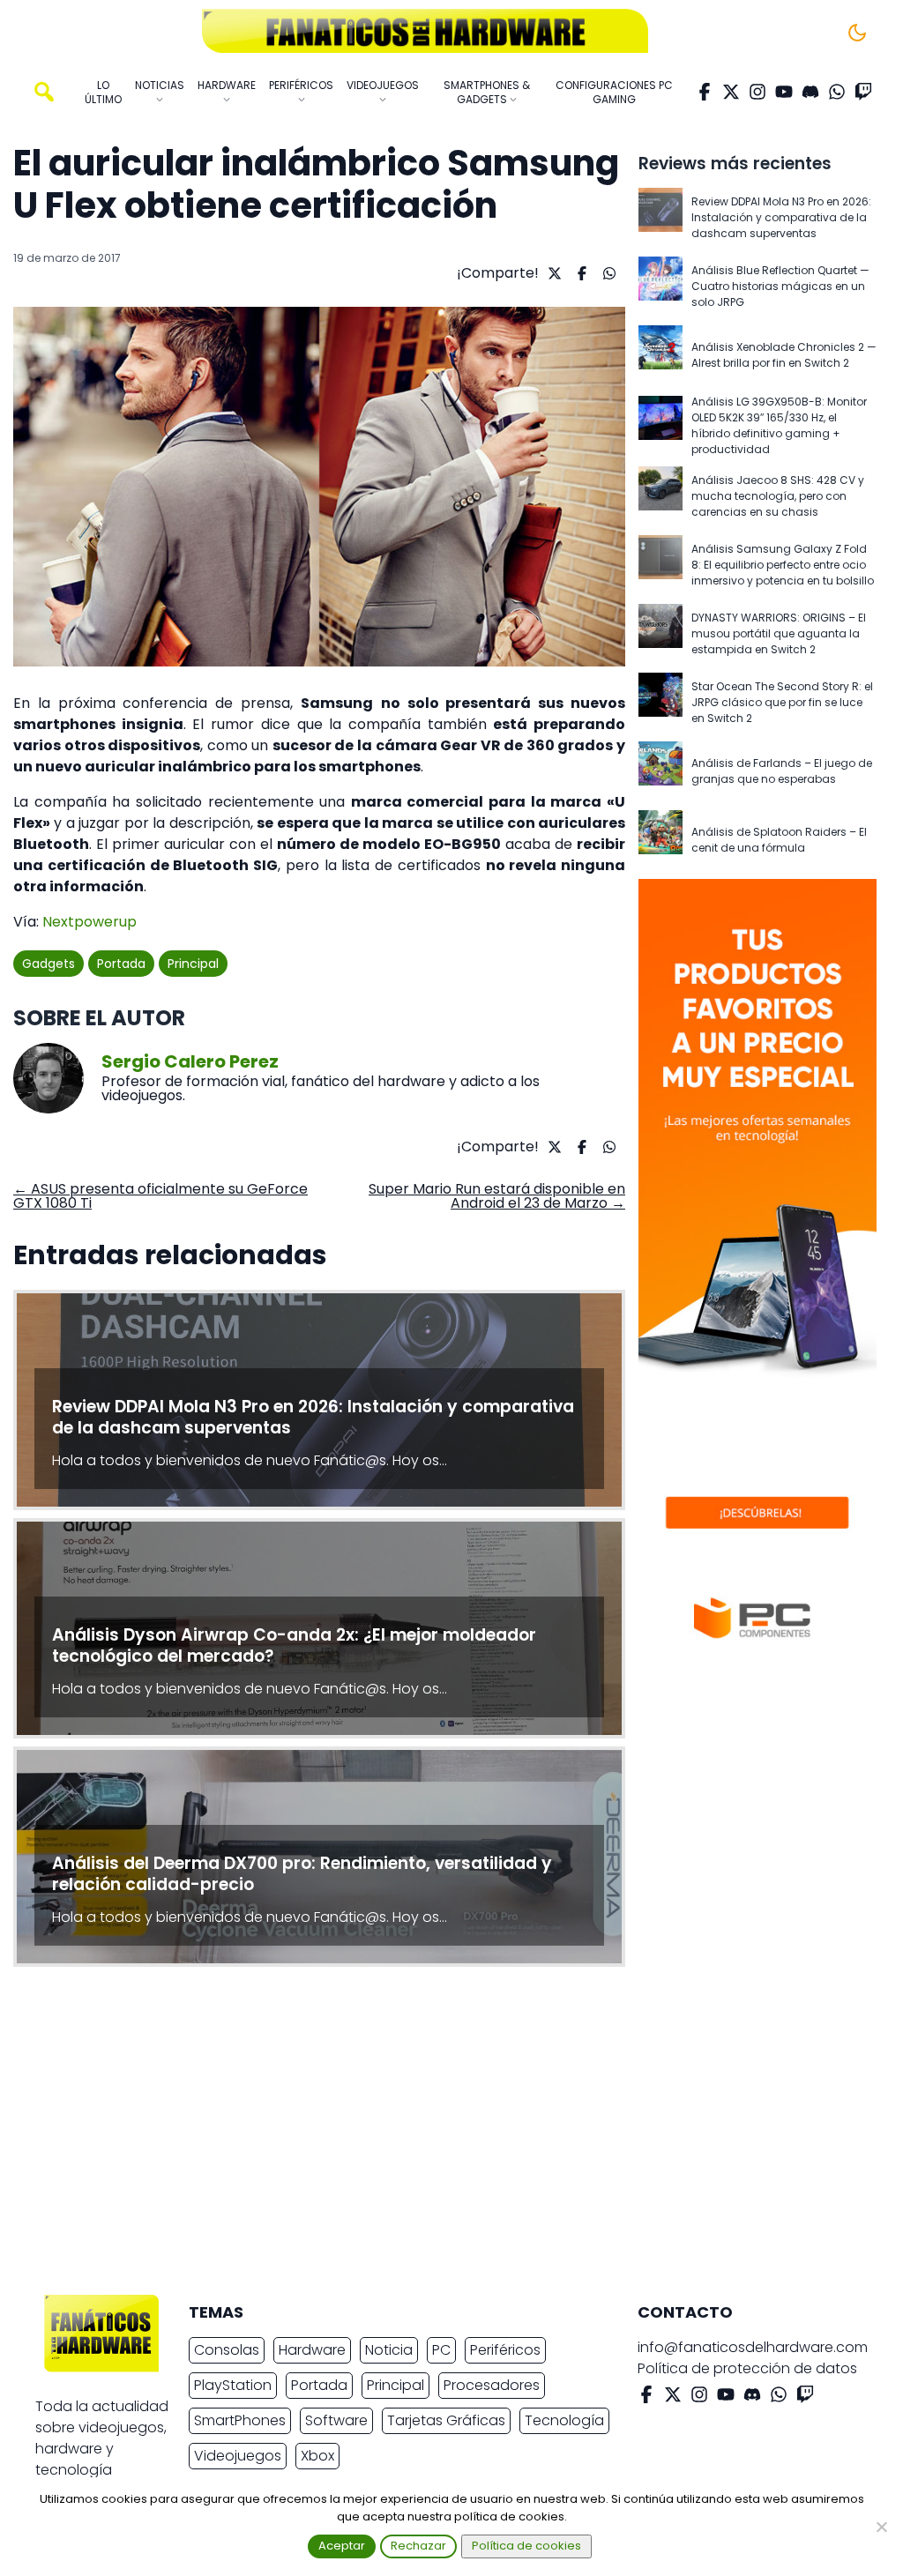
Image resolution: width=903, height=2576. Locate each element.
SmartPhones (240, 2420)
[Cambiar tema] (857, 33)
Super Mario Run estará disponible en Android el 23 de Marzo (497, 1196)
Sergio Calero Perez (190, 1061)
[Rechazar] (881, 2527)
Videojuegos (238, 2456)
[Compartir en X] (552, 273)
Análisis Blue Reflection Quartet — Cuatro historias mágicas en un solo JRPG (780, 286)
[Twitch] (863, 92)
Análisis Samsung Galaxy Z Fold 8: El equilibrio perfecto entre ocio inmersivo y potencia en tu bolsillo (783, 565)
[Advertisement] (437, 2135)
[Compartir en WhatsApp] (607, 273)
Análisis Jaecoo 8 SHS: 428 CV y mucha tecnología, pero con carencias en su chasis (778, 496)
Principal (193, 964)
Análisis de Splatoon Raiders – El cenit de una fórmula (779, 840)
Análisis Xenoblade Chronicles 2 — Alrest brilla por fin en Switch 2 (784, 355)
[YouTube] (784, 92)
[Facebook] (705, 92)
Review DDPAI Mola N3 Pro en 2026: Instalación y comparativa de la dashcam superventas (781, 217)
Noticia (389, 2350)
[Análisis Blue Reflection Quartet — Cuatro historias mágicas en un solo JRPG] (660, 287)
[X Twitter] (731, 92)
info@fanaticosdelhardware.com (753, 2347)
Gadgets (49, 964)
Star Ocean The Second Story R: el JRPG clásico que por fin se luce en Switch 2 (782, 702)
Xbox (317, 2456)
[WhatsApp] (837, 92)
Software (336, 2420)
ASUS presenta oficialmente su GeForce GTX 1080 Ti (160, 1196)
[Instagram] (757, 92)
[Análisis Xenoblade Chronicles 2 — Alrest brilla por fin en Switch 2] (660, 355)
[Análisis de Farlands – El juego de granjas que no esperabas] (660, 771)
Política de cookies (526, 2546)
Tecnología (564, 2420)
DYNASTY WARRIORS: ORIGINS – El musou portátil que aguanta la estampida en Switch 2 (779, 633)
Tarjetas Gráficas (446, 2420)
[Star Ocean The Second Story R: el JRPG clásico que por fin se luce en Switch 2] (660, 703)
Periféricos (505, 2350)
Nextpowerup (90, 922)
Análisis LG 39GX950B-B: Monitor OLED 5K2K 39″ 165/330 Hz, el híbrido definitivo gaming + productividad (779, 425)
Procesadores (492, 2385)
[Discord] (810, 92)
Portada (121, 964)
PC (441, 2350)
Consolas (227, 2350)
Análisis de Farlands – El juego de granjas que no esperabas (782, 771)
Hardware (312, 2350)
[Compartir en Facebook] (580, 273)
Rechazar (418, 2546)
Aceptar (342, 2546)
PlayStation (233, 2385)
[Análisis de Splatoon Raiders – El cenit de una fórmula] (660, 840)
